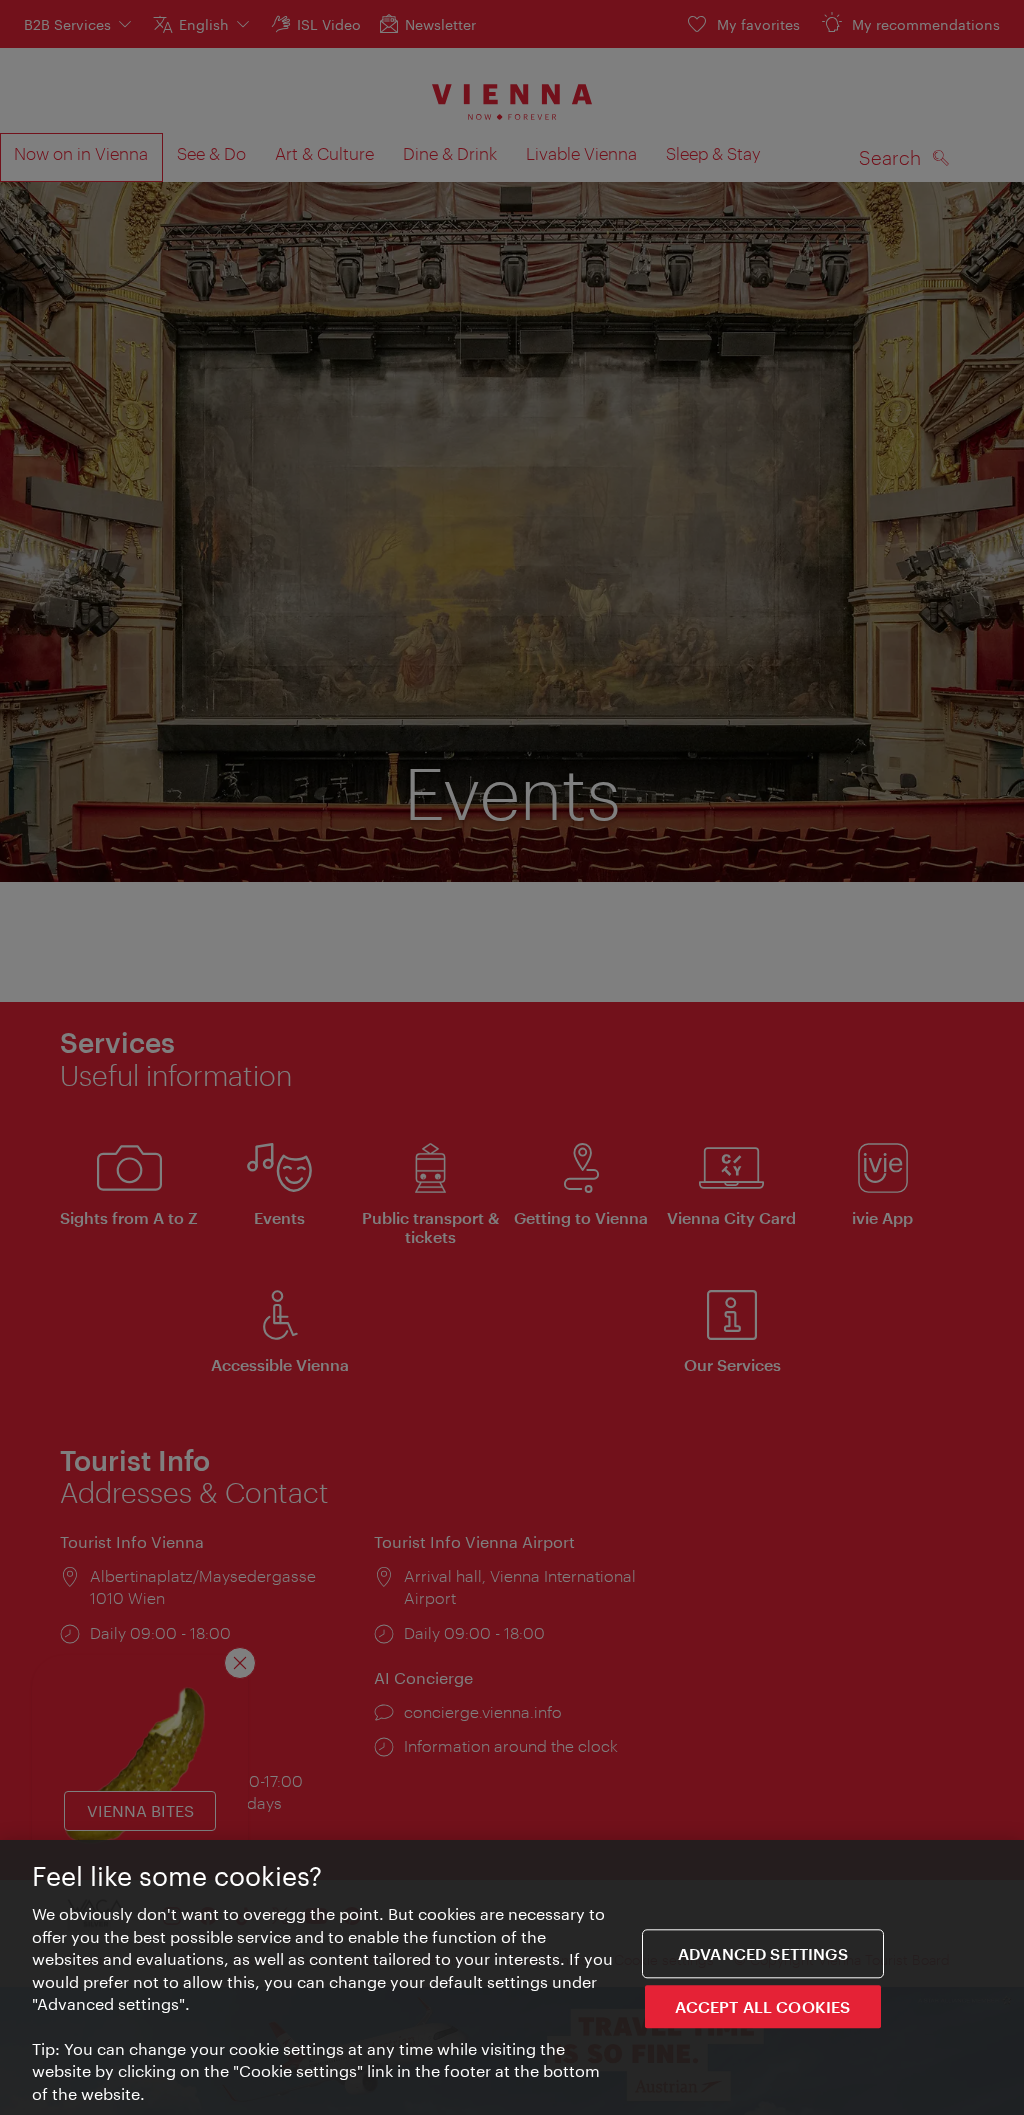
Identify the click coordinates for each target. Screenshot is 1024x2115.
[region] (512, 1977)
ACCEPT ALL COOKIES (762, 2006)
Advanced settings (763, 1953)
